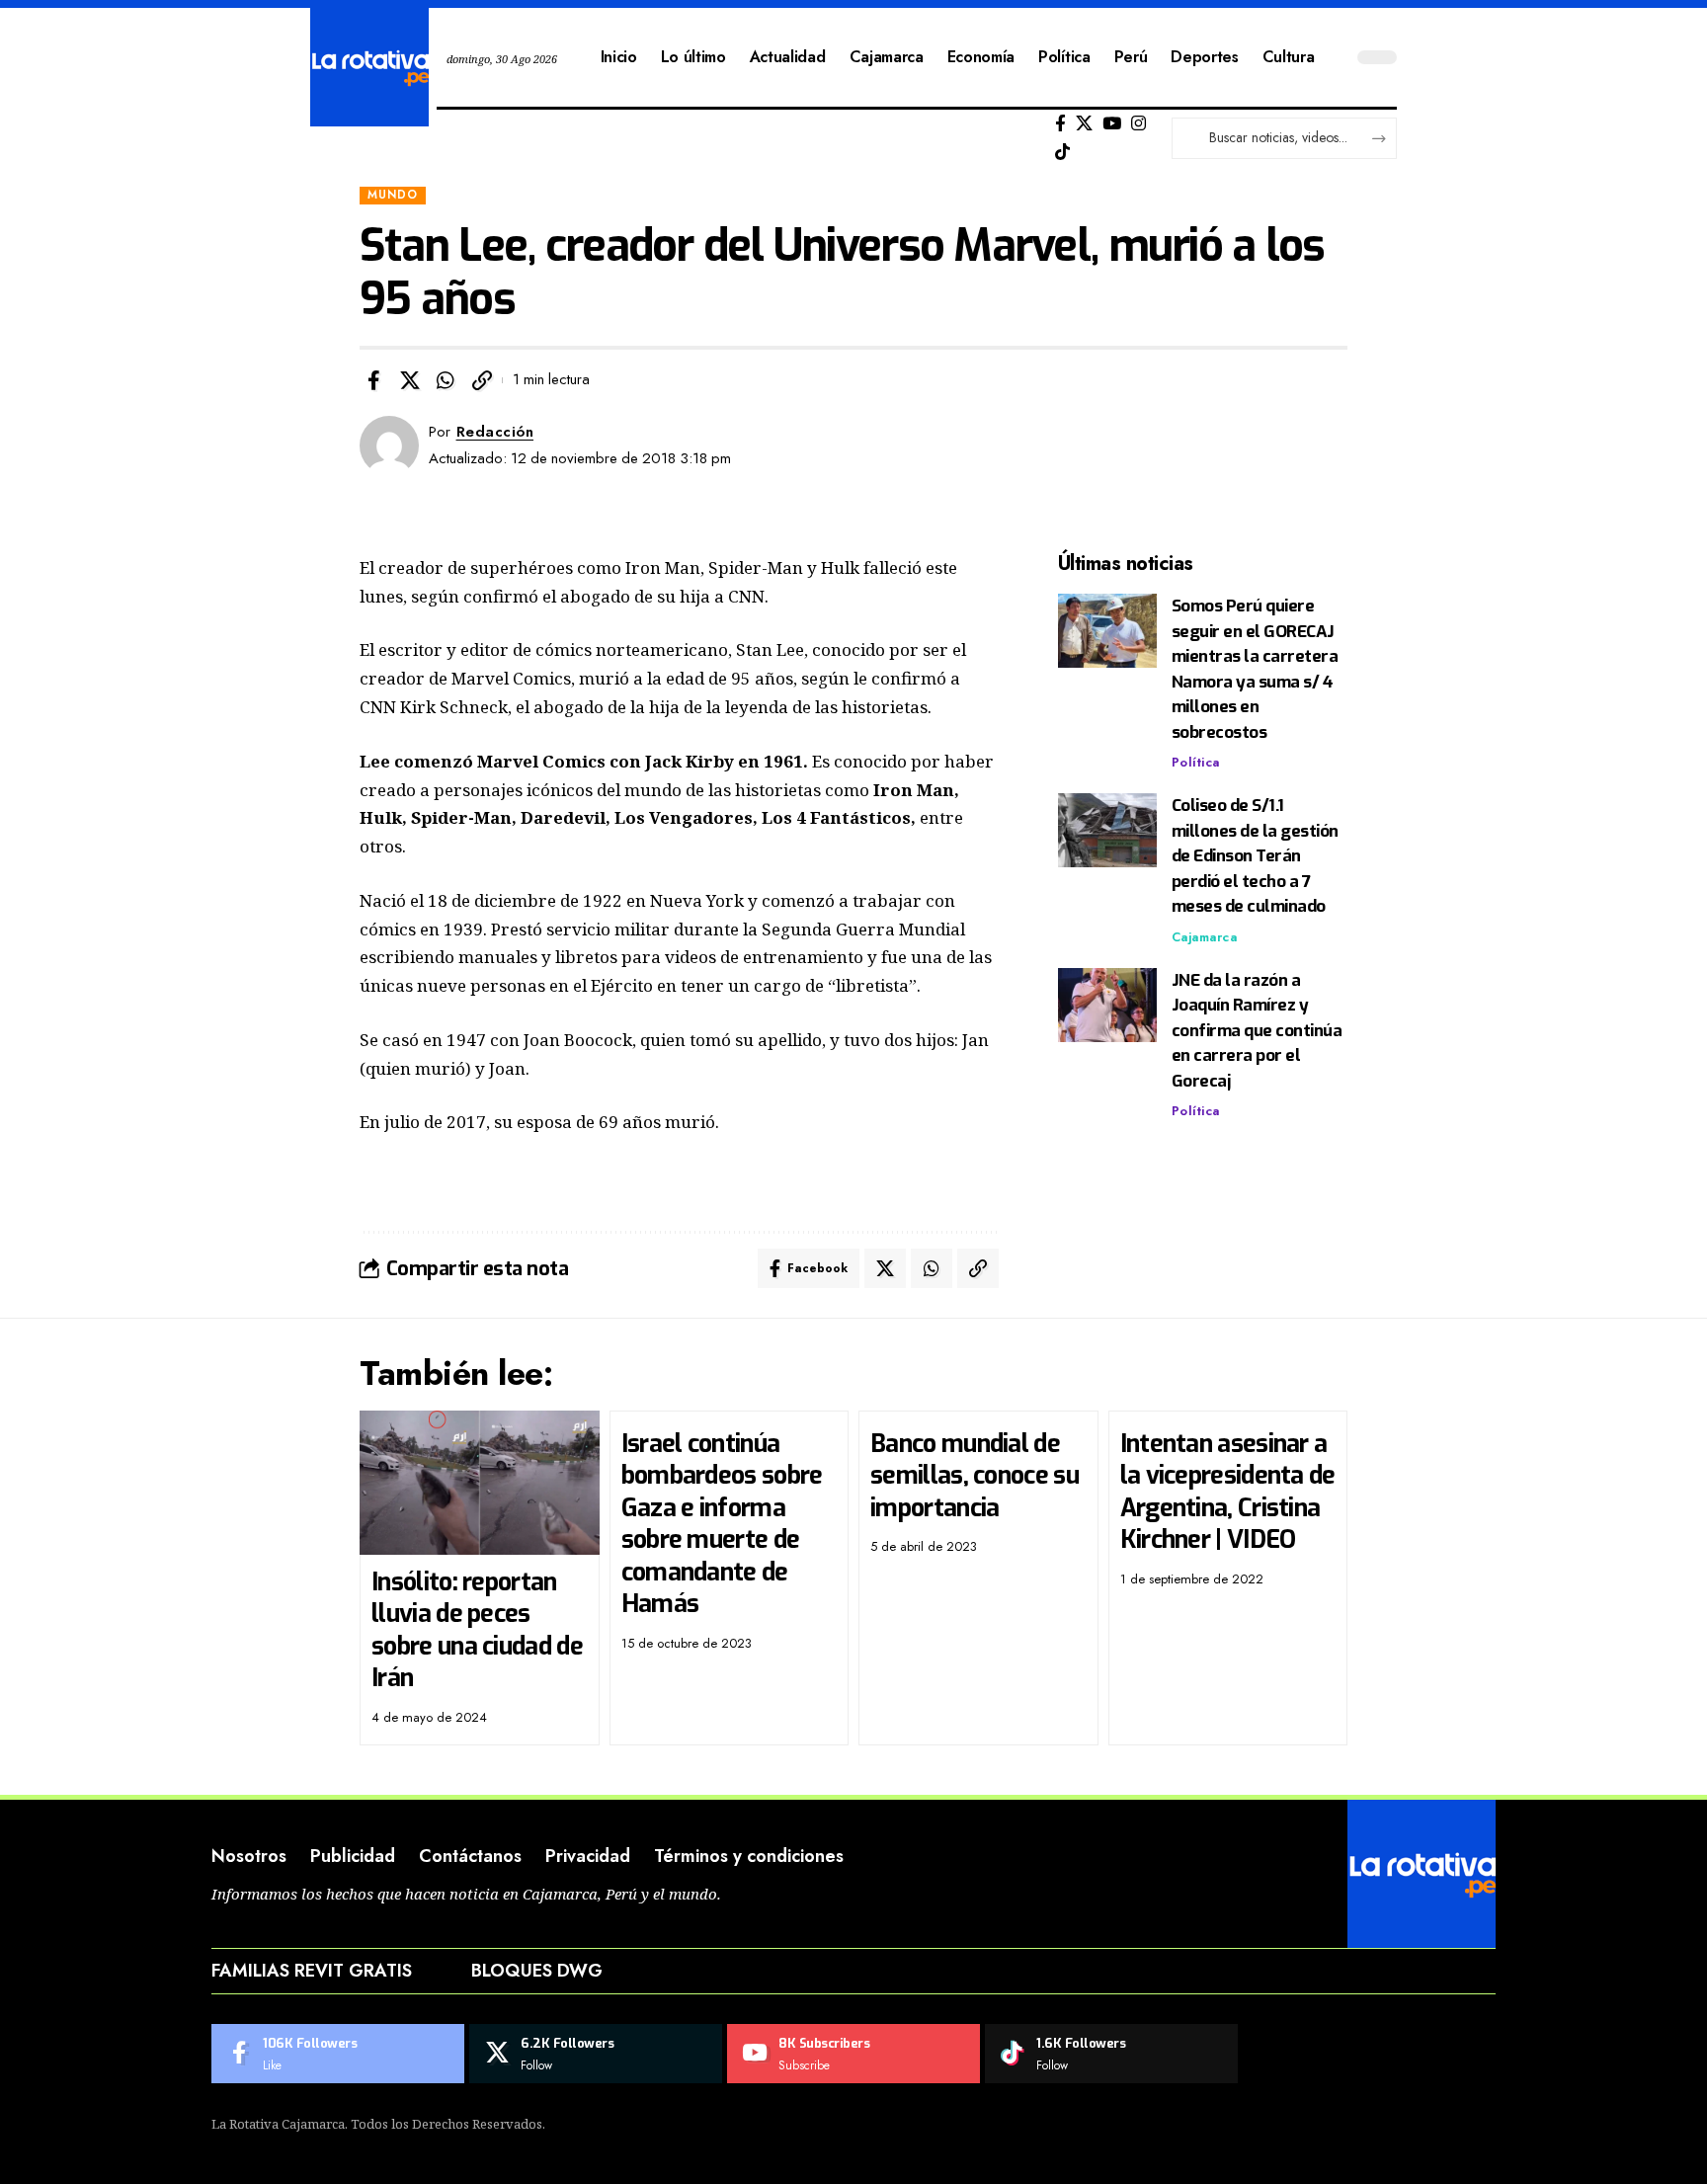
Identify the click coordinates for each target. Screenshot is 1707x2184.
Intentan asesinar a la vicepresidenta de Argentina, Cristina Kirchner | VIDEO (1228, 1492)
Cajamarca (1205, 937)
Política (1196, 762)
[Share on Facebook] (373, 380)
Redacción (495, 432)
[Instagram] (1138, 124)
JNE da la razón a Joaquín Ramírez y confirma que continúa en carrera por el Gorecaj (1257, 1031)
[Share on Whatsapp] (446, 380)
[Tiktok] (1062, 153)
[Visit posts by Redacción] (389, 445)
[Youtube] (853, 2054)
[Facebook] (1060, 124)
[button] (482, 380)
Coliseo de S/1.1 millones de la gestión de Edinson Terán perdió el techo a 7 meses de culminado (1255, 856)
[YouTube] (1112, 124)
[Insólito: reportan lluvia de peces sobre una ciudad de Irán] (480, 1483)
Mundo (393, 195)
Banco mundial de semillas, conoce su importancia (975, 1476)
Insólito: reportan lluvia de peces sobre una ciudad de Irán (477, 1630)
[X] (1084, 124)
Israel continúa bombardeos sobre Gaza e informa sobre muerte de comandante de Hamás (722, 1524)
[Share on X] (410, 380)
